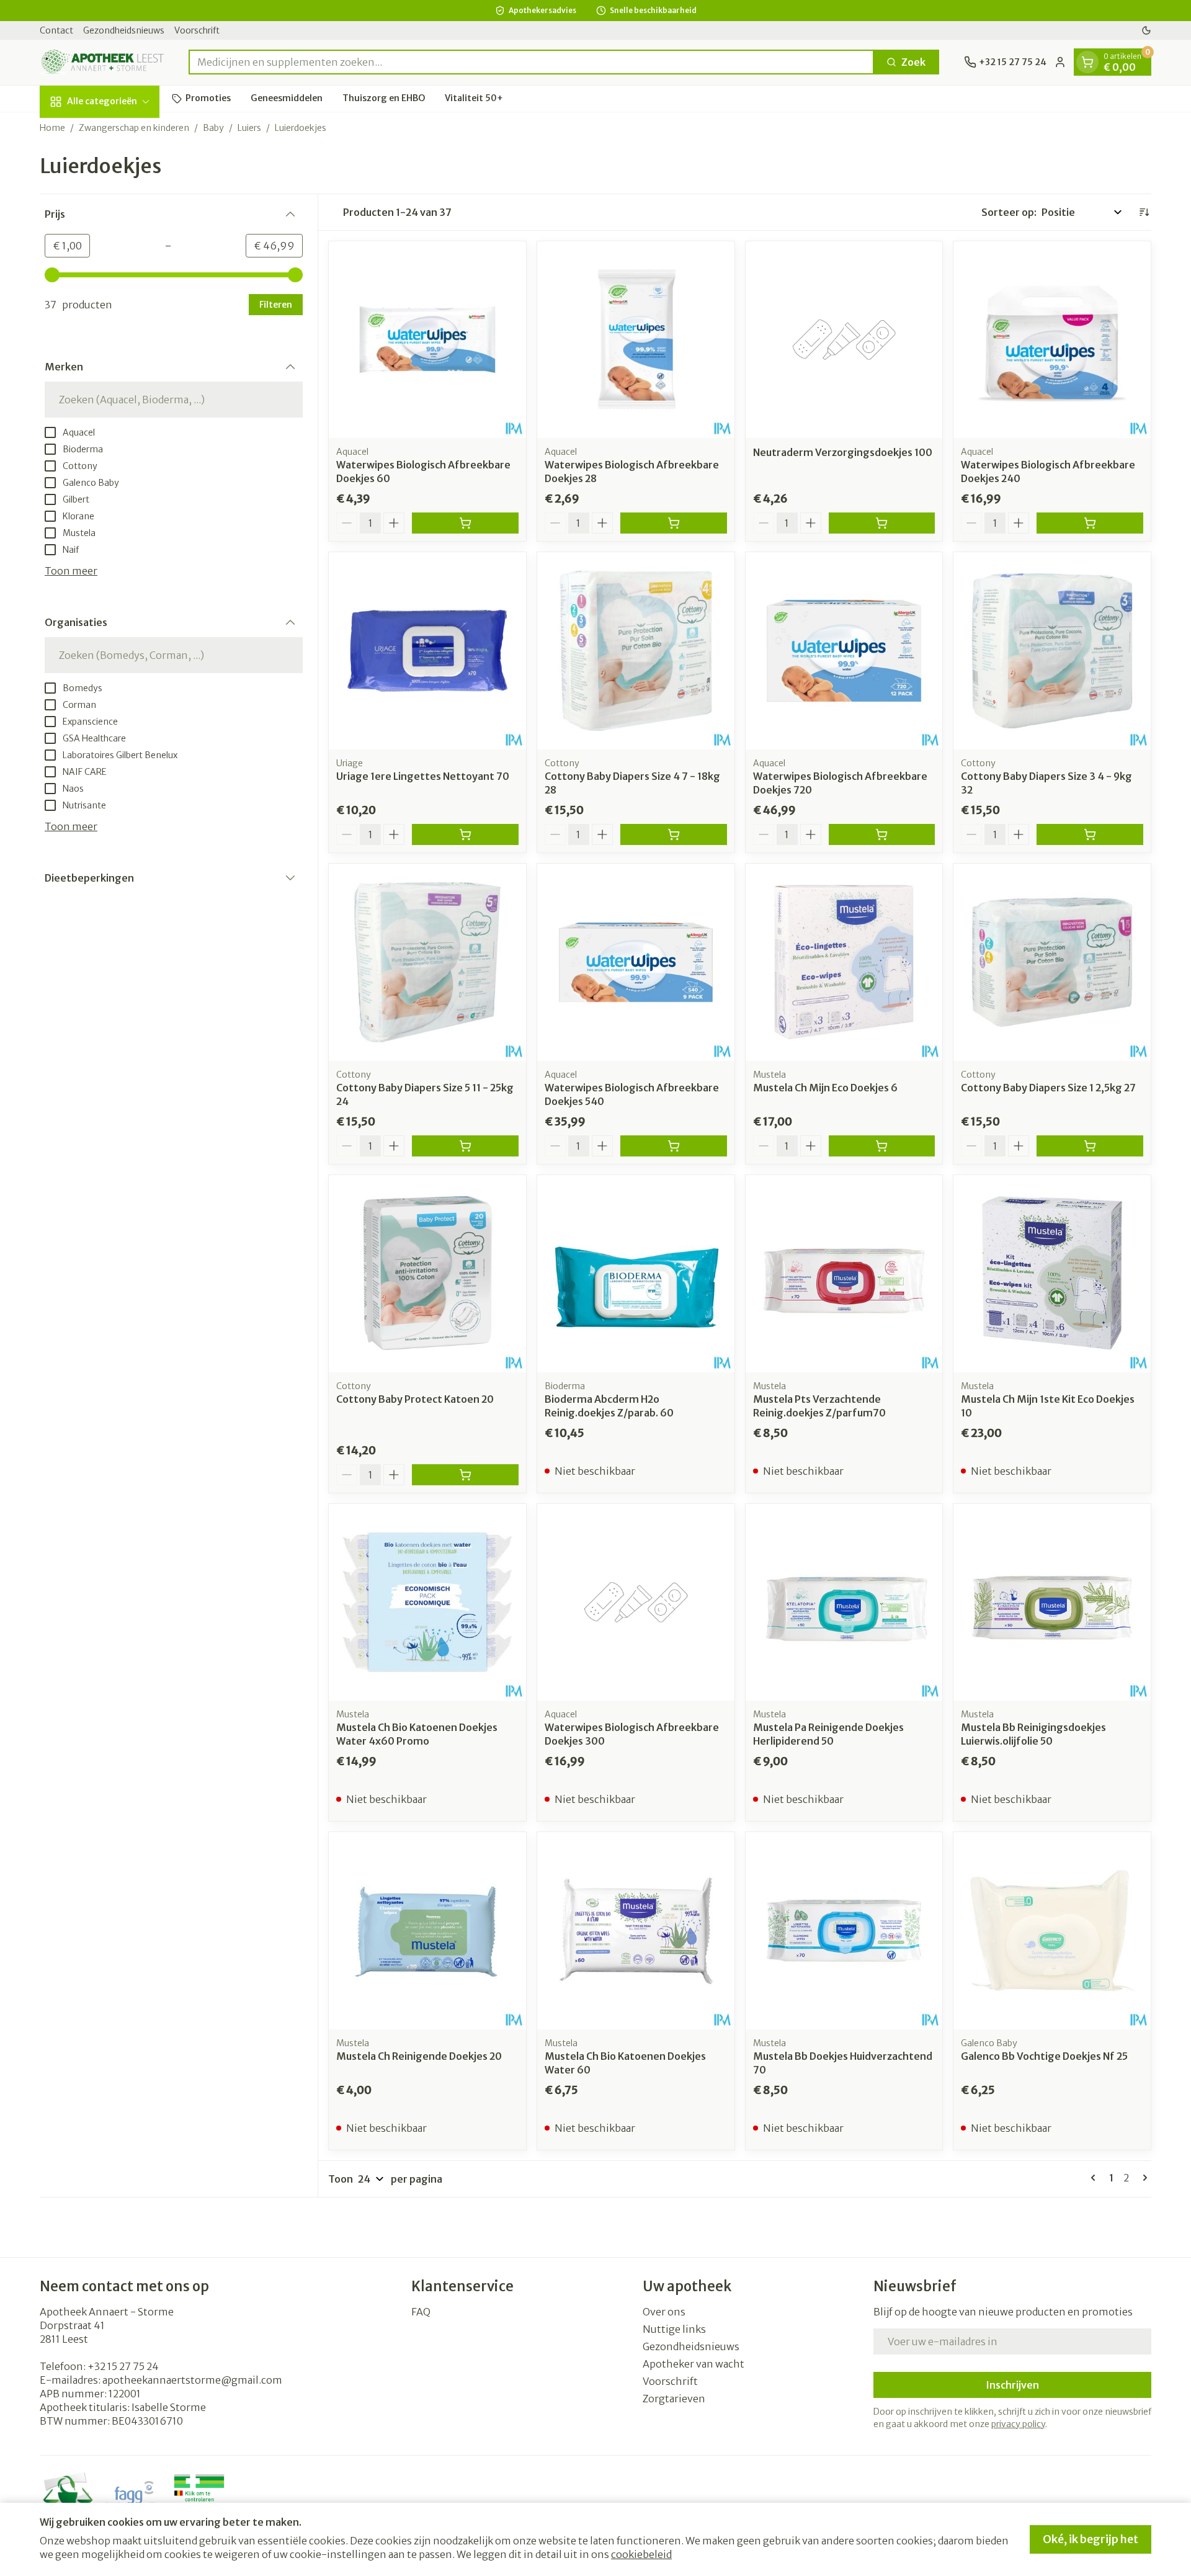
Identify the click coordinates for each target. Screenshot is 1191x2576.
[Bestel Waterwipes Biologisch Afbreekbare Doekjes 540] (674, 1146)
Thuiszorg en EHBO (384, 98)
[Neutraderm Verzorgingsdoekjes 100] (844, 340)
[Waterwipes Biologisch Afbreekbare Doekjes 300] (636, 1603)
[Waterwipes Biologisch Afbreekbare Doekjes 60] (427, 340)
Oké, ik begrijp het (1091, 2539)
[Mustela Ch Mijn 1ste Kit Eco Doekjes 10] (1052, 1274)
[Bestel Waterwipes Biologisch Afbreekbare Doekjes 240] (1090, 523)
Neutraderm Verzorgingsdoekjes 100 (843, 452)
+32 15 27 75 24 (123, 2366)
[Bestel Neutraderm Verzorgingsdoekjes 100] (882, 523)
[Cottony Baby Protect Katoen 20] (427, 1274)
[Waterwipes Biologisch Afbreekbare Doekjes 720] (844, 651)
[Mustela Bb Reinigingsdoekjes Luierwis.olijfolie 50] (1052, 1603)
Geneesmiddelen (287, 98)
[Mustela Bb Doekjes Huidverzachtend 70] (844, 1931)
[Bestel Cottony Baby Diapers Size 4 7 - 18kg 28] (674, 834)
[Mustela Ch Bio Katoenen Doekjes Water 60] (636, 1931)
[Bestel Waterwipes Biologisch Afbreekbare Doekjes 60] (465, 523)
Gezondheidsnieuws (124, 30)
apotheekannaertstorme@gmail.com (192, 2380)
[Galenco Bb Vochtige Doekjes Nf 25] (1052, 1931)
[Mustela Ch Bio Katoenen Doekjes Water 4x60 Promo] (427, 1603)
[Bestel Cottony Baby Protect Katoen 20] (465, 1475)
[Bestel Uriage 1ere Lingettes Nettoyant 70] (465, 834)
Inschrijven (1012, 2385)
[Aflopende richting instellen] (1144, 212)
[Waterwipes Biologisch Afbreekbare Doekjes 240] (1052, 340)
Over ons (664, 2312)
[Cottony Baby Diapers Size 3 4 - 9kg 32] (1052, 651)
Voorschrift (197, 30)
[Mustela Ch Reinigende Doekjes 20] (427, 1931)
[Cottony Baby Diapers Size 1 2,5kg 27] (1052, 962)
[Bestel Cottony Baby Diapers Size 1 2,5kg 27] (1090, 1146)
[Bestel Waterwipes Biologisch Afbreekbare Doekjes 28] (674, 523)
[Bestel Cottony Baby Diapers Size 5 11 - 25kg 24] (465, 1146)
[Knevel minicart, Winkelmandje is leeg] (1087, 62)
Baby (213, 128)
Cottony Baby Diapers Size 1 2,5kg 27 (1048, 1088)
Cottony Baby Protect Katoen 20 (415, 1399)
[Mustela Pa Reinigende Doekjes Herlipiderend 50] (844, 1603)
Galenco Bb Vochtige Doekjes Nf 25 (1044, 2056)
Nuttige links (674, 2329)
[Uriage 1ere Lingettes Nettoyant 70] (427, 651)
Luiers (249, 128)
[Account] (1060, 62)
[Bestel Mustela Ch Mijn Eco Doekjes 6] (882, 1146)
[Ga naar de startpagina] (102, 62)
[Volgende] (1143, 2178)
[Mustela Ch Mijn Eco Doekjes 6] (844, 962)
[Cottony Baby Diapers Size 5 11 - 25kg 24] (427, 962)
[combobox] (531, 62)
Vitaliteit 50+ (474, 98)
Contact (56, 30)
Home (52, 128)
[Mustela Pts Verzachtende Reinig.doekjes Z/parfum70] (844, 1274)
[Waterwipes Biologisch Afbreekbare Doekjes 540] (636, 962)
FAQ (421, 2312)
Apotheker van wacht (694, 2364)
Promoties (208, 98)
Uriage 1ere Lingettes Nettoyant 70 (423, 776)
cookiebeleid (641, 2554)
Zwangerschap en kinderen (134, 128)
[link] (1095, 2178)
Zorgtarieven (674, 2399)
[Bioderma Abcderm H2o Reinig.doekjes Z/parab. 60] (636, 1274)
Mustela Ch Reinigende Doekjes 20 (419, 2056)
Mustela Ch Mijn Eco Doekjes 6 (825, 1088)
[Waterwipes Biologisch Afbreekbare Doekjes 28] (636, 340)
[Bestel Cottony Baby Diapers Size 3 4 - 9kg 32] (1090, 834)
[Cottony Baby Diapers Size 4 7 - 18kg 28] (636, 651)
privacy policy (1018, 2424)
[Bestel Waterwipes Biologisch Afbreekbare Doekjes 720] (882, 834)
